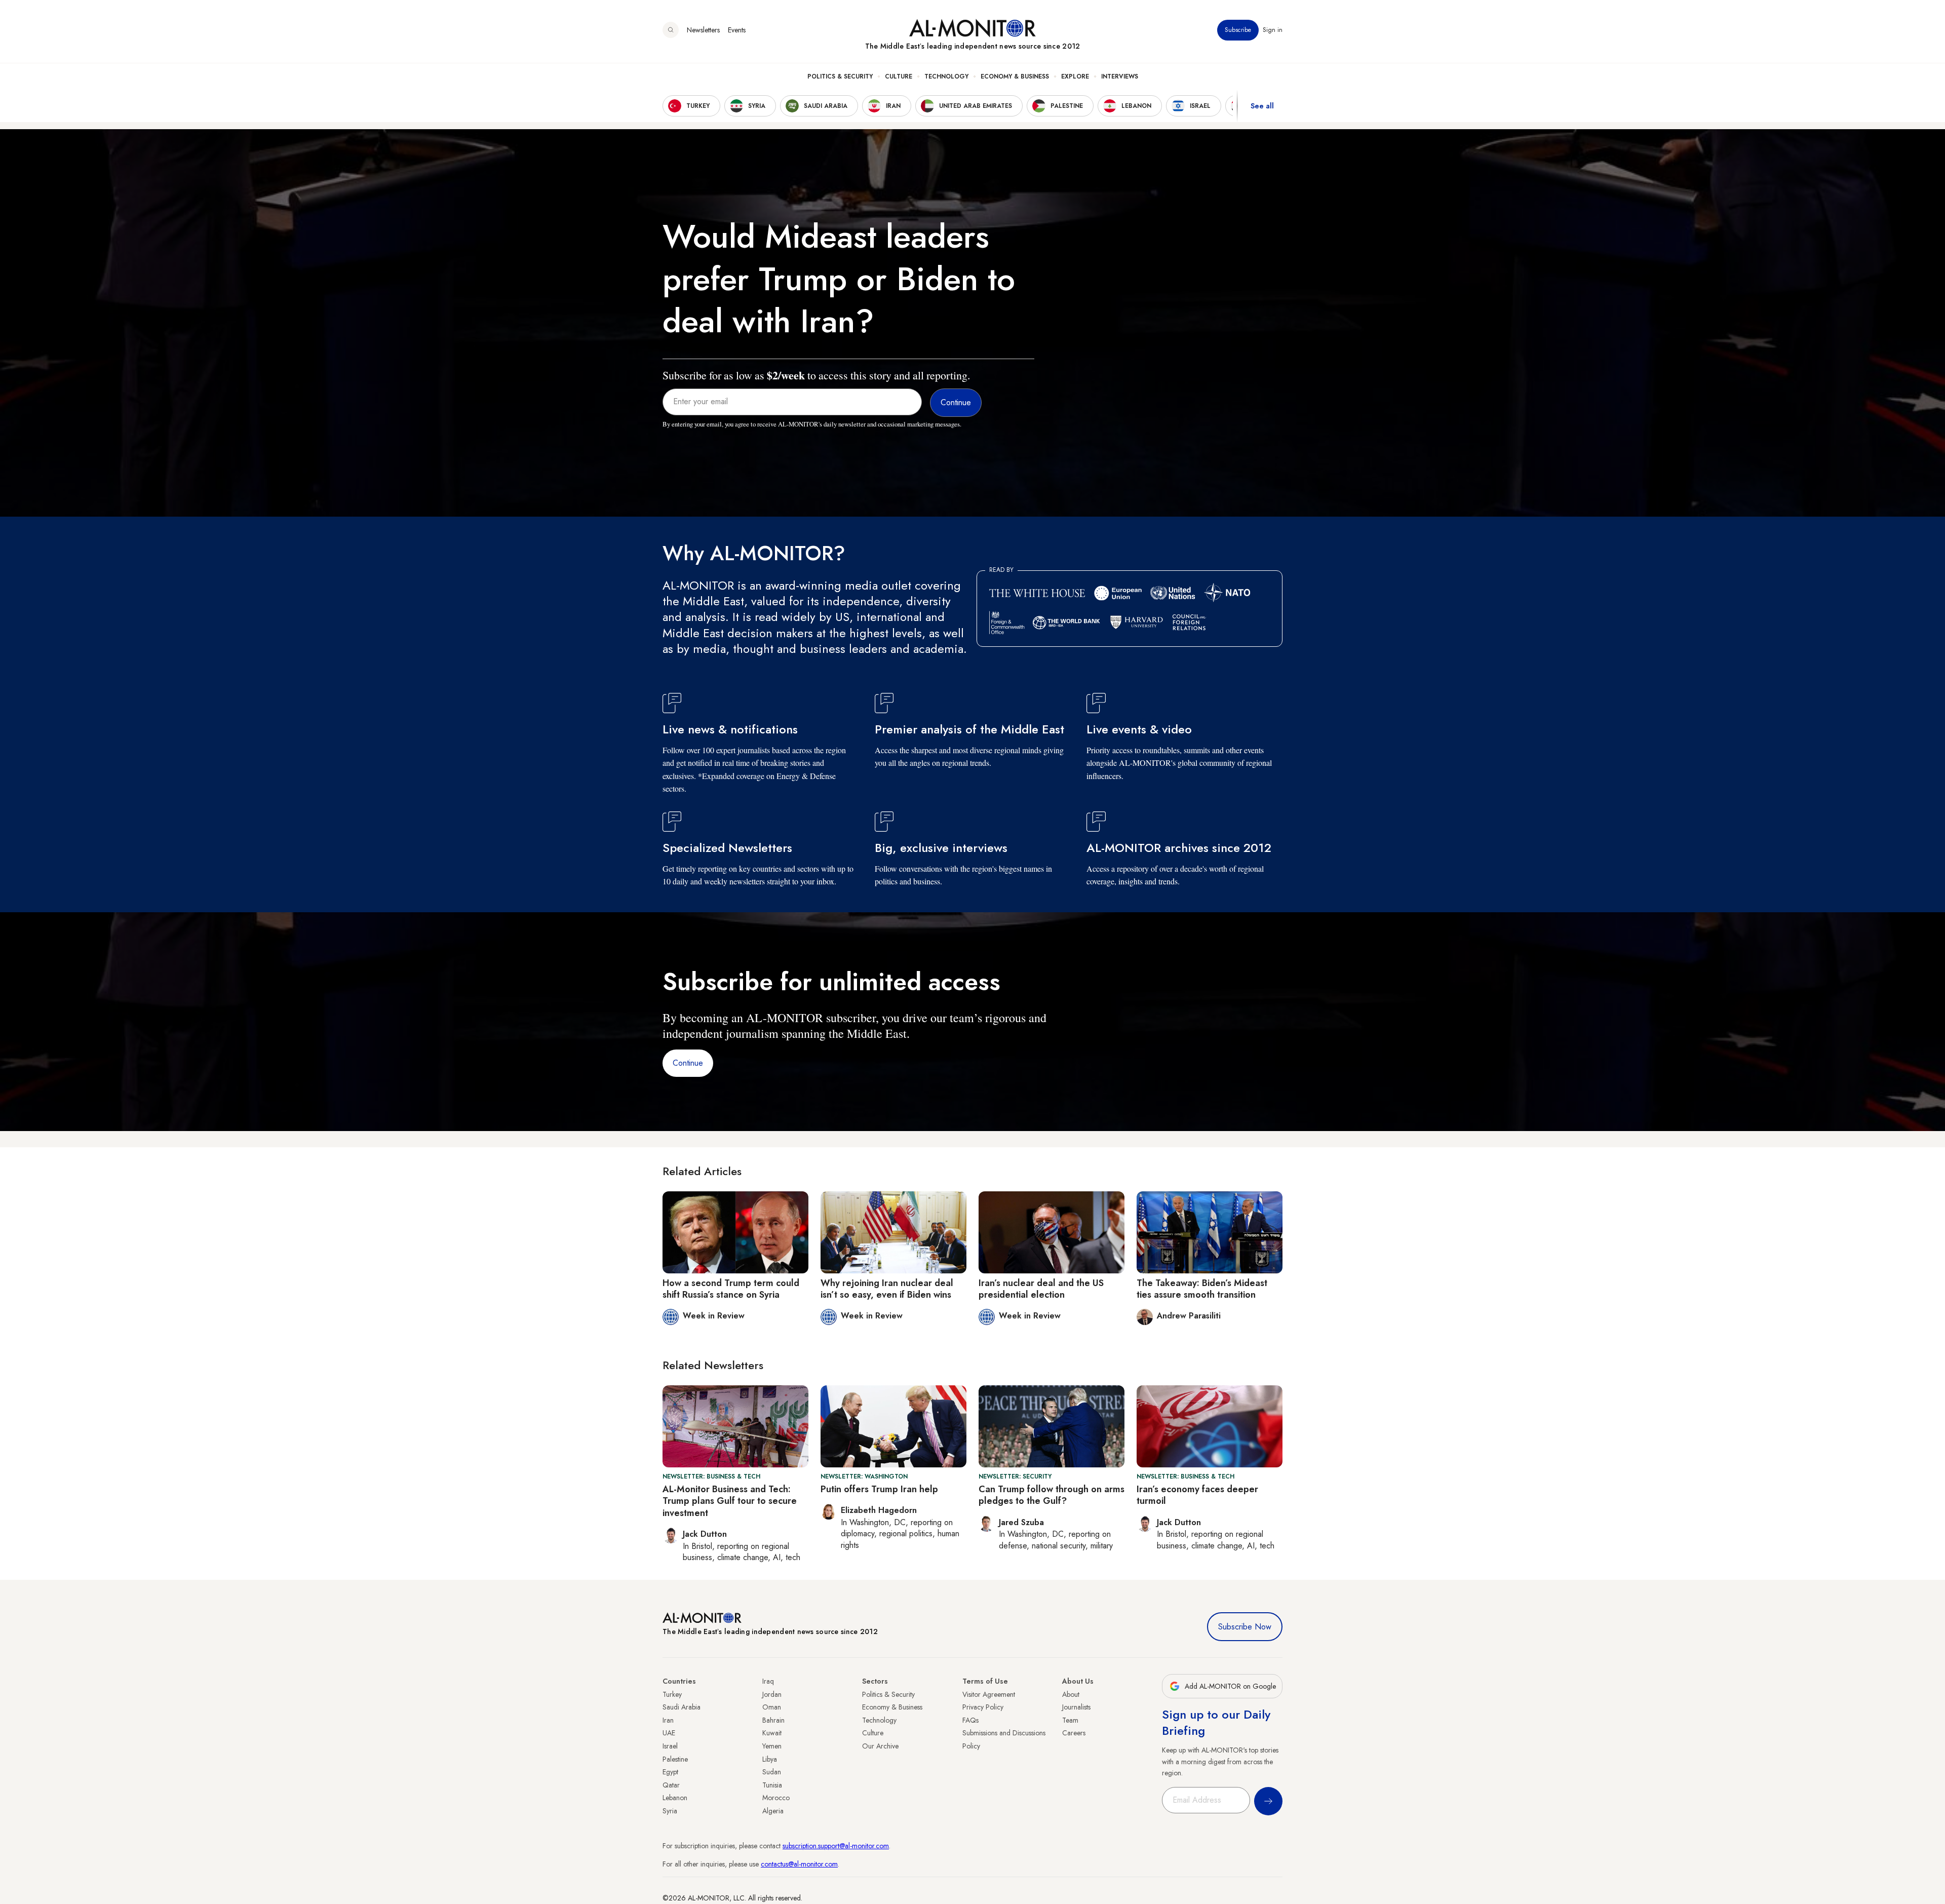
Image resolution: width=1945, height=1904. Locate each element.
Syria (670, 1811)
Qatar (671, 1785)
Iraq (768, 1681)
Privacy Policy (983, 1707)
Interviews (1120, 76)
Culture (899, 76)
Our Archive (880, 1746)
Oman (772, 1707)
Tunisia (772, 1785)
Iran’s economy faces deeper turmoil (1197, 1495)
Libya (770, 1759)
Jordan (772, 1694)
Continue (688, 1063)
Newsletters (703, 30)
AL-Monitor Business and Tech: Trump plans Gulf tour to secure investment (730, 1501)
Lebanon (675, 1798)
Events (737, 30)
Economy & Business (1015, 76)
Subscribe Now (1245, 1627)
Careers (1074, 1733)
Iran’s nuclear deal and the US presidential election (1041, 1289)
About (1071, 1694)
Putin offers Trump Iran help (879, 1489)
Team (1070, 1720)
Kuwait (772, 1733)
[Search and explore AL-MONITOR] (671, 30)
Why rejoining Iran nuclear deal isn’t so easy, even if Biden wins (887, 1289)
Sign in (1273, 30)
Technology (946, 76)
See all (1262, 106)
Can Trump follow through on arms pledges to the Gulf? (1052, 1495)
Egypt (670, 1772)
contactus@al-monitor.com (799, 1864)
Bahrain (773, 1720)
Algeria (773, 1811)
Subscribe (1238, 30)
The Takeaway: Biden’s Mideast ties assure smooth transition (1202, 1289)
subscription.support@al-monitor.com (836, 1846)
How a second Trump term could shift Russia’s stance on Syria (731, 1289)
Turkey (672, 1694)
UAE (669, 1733)
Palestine (675, 1759)
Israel (670, 1746)
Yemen (772, 1746)
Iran (668, 1720)
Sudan (772, 1772)
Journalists (1076, 1707)
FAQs (970, 1720)
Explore (1075, 76)
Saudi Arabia (682, 1707)
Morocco (776, 1798)
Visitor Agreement (989, 1694)
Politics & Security (840, 76)
